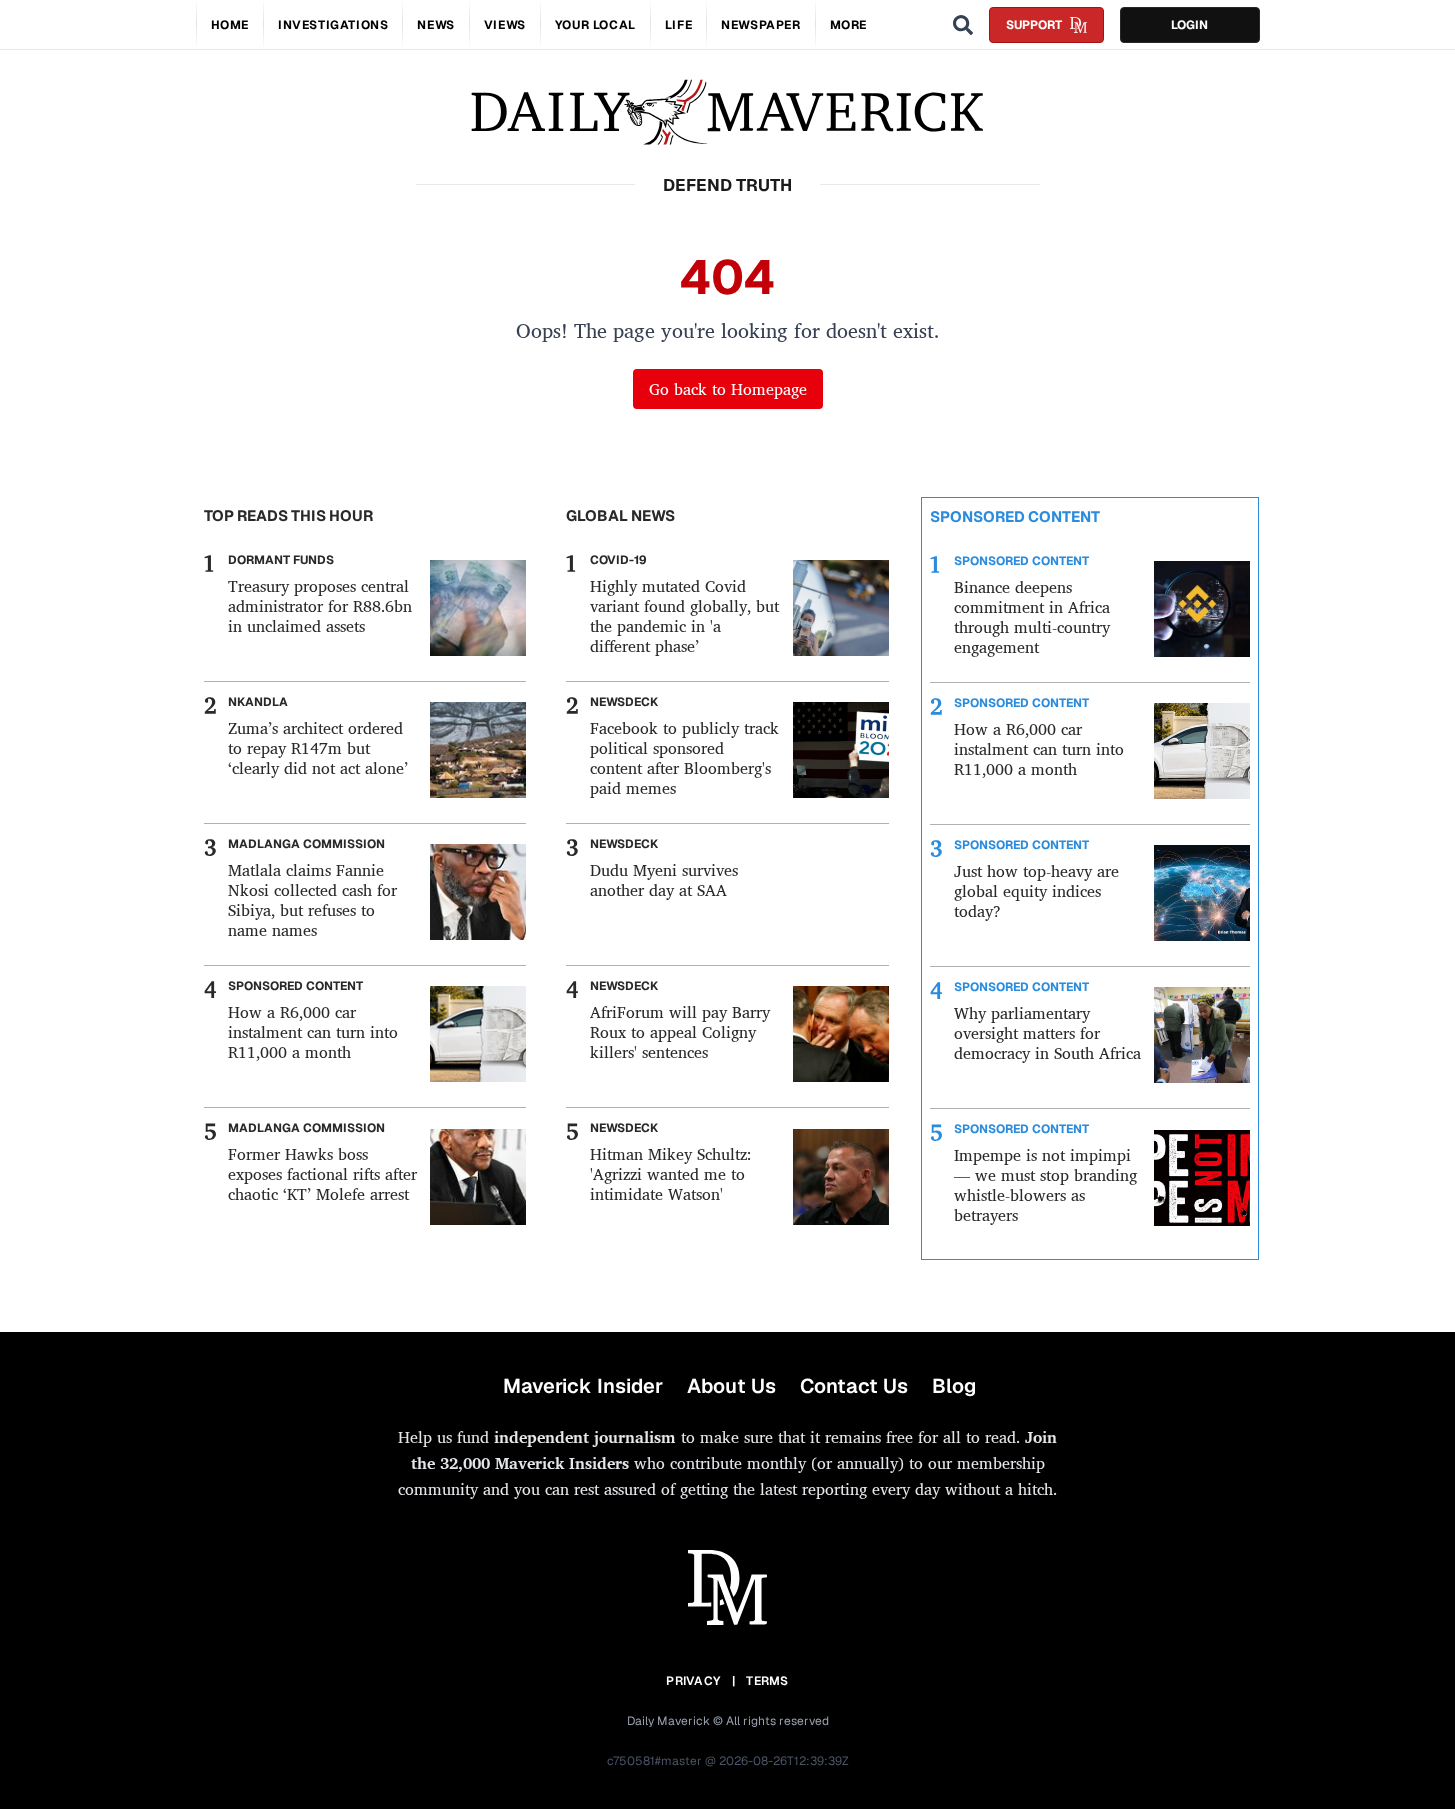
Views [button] (505, 25)
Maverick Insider (583, 1386)
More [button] (848, 25)
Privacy (693, 1681)
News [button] (435, 25)
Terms (767, 1681)
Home (230, 25)
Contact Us (854, 1386)
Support (1034, 25)
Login (1189, 25)
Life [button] (678, 25)
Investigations (333, 25)
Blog (954, 1386)
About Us (731, 1386)
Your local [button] (595, 25)
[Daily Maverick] (727, 112)
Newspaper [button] (760, 25)
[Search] (963, 25)
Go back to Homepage (728, 389)
